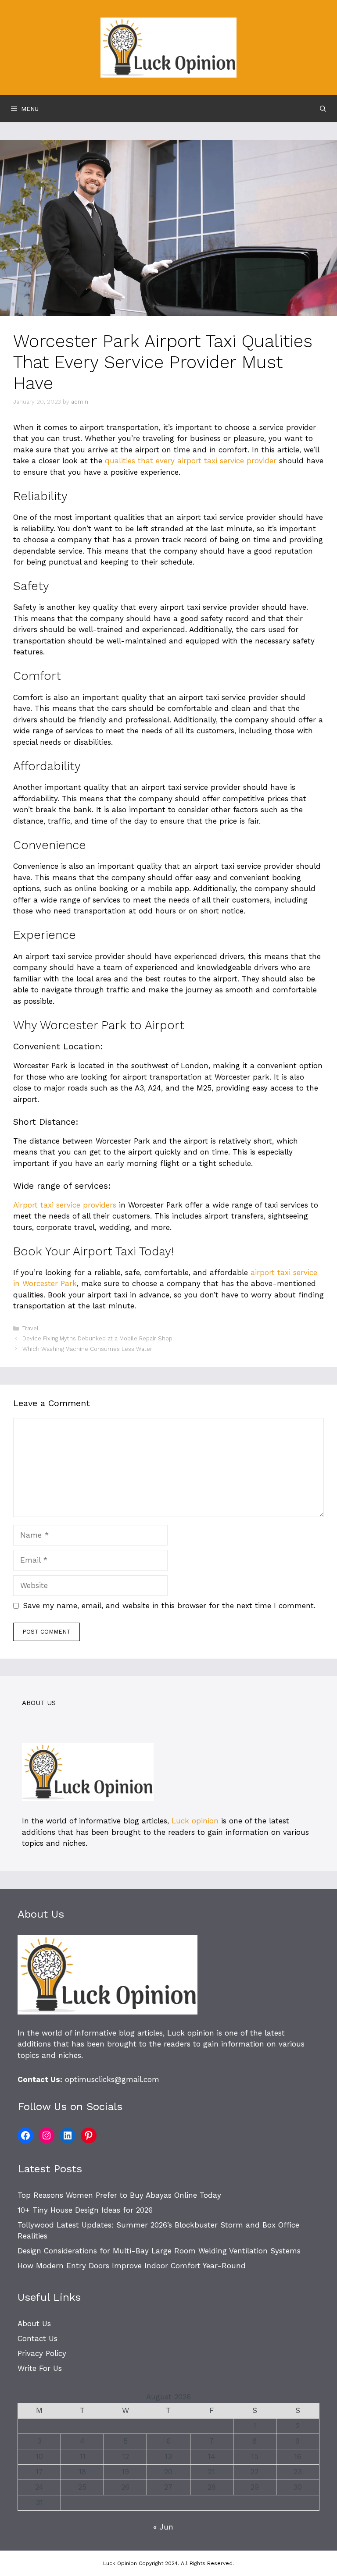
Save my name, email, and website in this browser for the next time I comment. (169, 1606)
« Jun (163, 2527)
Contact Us (38, 2338)
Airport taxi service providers (65, 1205)
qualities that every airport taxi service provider (191, 461)
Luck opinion (195, 1821)
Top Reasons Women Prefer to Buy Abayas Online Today (119, 2195)
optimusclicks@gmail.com (112, 2079)
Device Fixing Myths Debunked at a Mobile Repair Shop (97, 1338)
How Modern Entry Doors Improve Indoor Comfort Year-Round (132, 2266)
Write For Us (40, 2368)
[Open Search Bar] (323, 109)
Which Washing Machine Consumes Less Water (87, 1349)
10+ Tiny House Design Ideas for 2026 (85, 2210)
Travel (30, 1328)
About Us (34, 2324)
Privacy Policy (42, 2353)
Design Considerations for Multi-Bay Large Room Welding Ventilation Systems (159, 2251)
